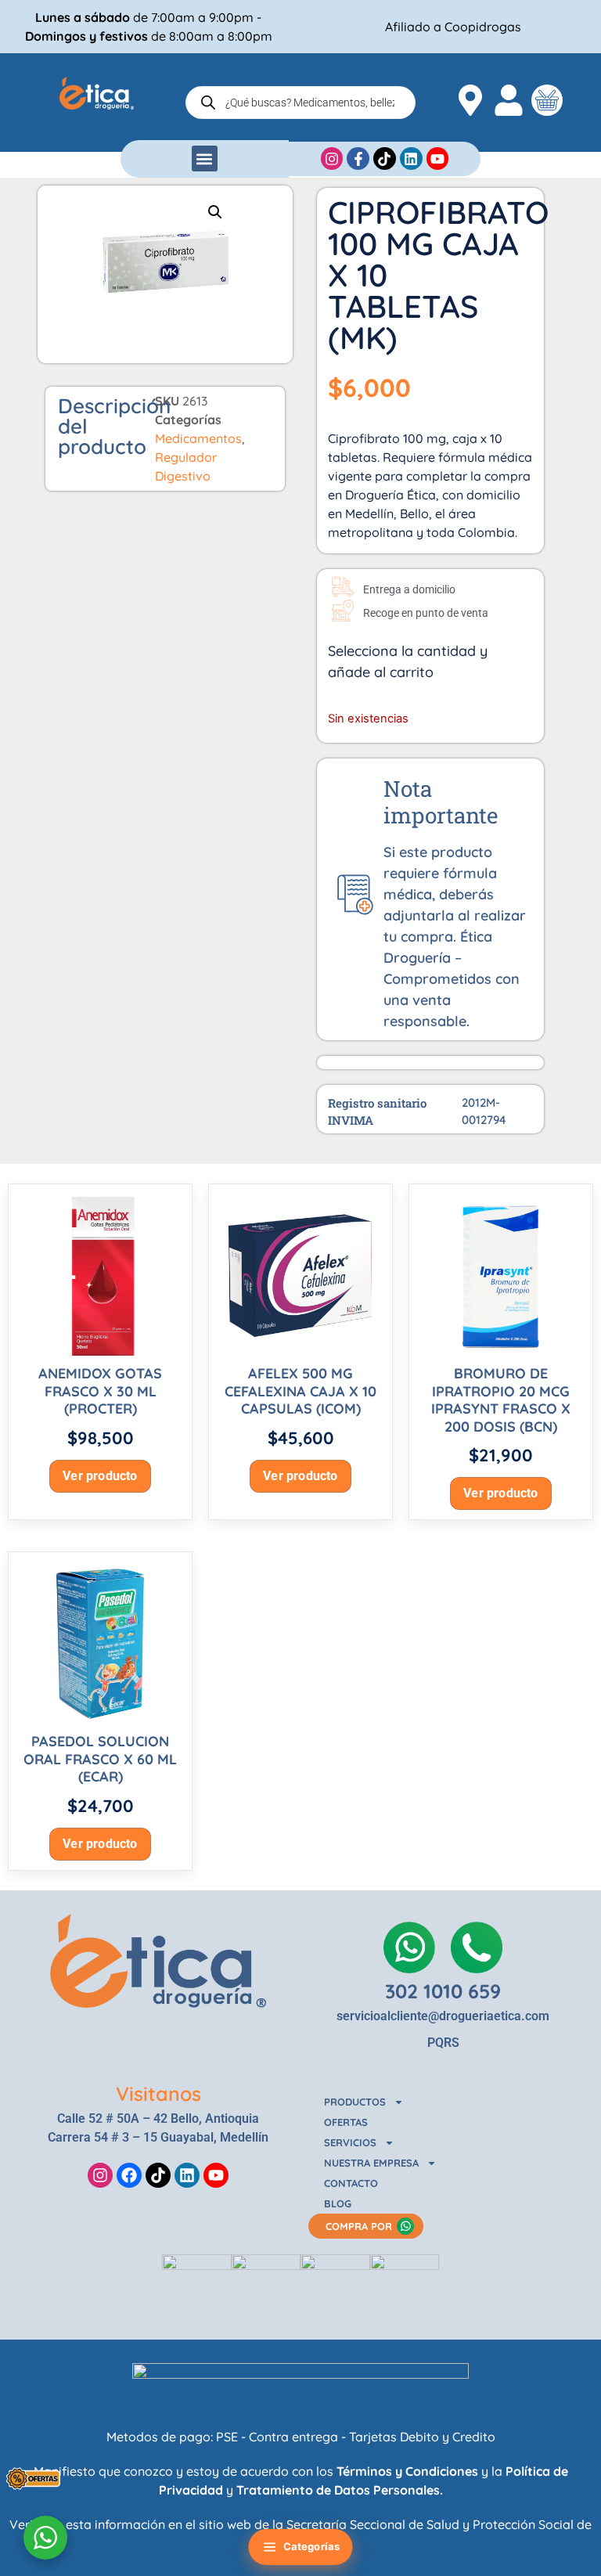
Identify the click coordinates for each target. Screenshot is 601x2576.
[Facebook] (129, 2175)
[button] (205, 159)
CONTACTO (351, 2183)
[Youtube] (216, 2175)
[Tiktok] (158, 2175)
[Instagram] (100, 2175)
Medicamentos (198, 438)
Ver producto (100, 1476)
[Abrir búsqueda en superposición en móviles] (300, 103)
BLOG (338, 2203)
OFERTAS (346, 2122)
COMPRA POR (359, 2226)
